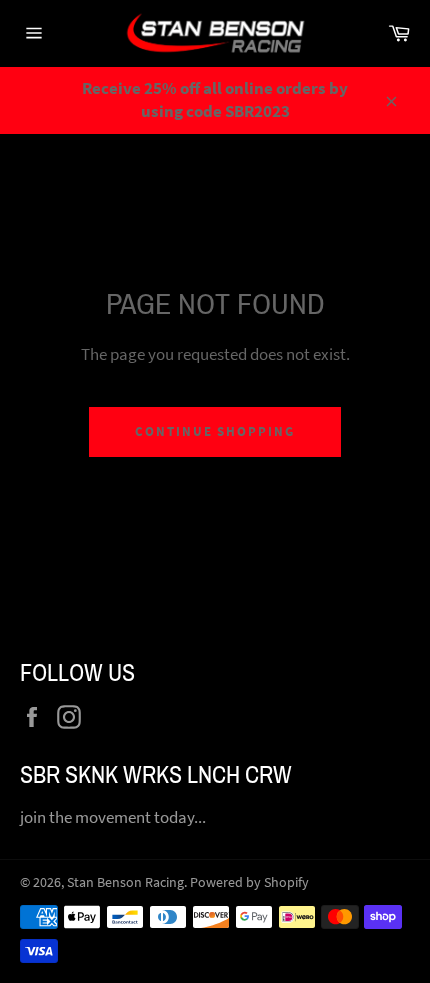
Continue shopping (215, 431)
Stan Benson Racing (125, 882)
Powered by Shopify (249, 882)
